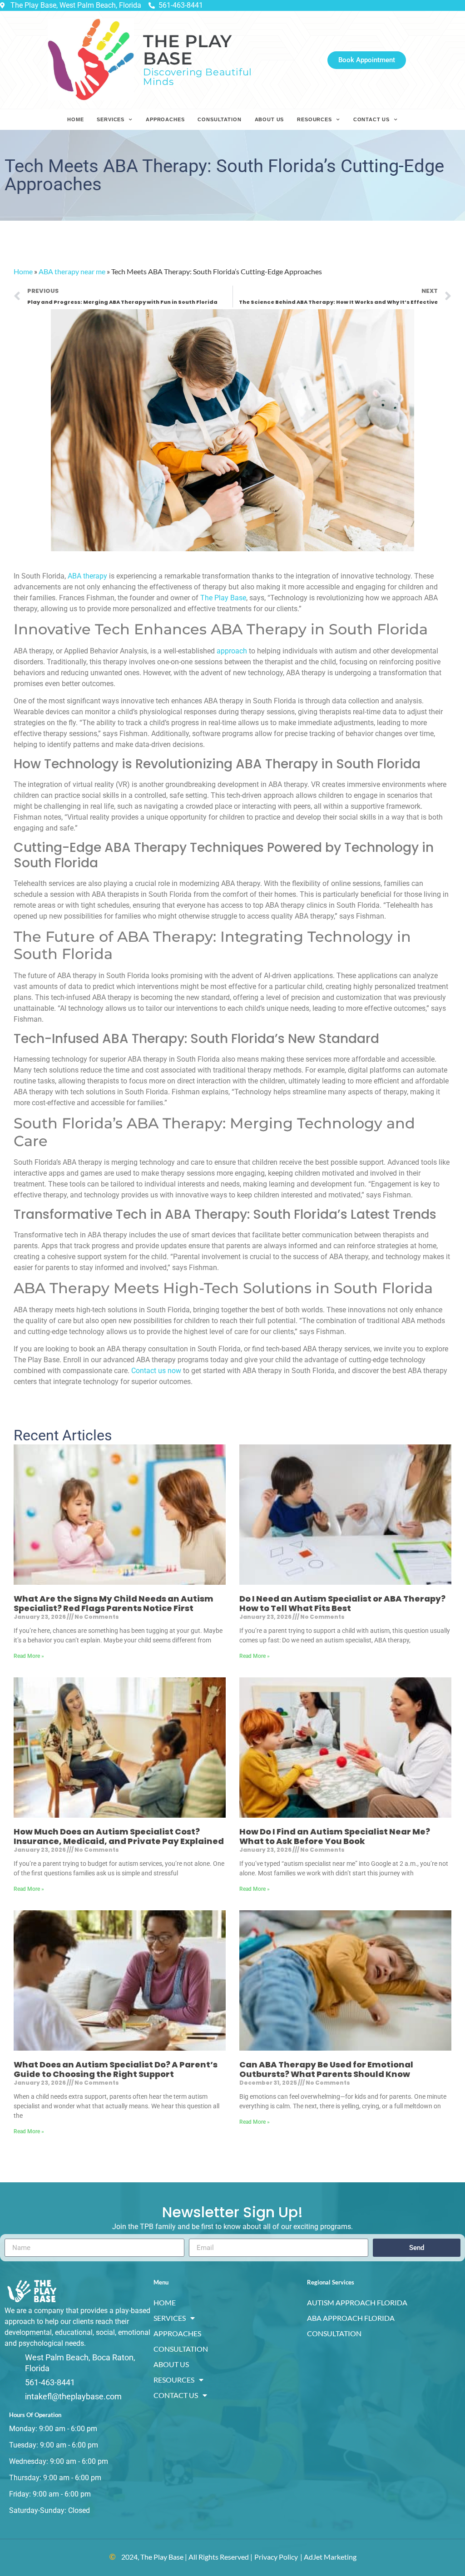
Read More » (29, 1656)
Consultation (334, 2333)
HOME (75, 119)
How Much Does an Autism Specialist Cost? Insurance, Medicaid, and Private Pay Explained (119, 1837)
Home (23, 271)
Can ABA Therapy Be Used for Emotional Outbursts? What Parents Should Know (326, 2069)
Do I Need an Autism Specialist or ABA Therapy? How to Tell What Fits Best (342, 1604)
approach (232, 651)
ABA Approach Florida (351, 2318)
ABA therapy (87, 576)
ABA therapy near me (72, 271)
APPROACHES (165, 119)
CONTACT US (371, 119)
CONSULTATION (219, 119)
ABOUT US (270, 119)
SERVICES (111, 119)
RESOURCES (314, 119)
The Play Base (223, 598)
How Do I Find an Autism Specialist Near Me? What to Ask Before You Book (335, 1837)
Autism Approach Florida (357, 2302)
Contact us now (156, 1371)
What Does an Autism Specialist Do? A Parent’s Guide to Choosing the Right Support (116, 2069)
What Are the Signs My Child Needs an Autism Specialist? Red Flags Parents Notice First (114, 1604)
